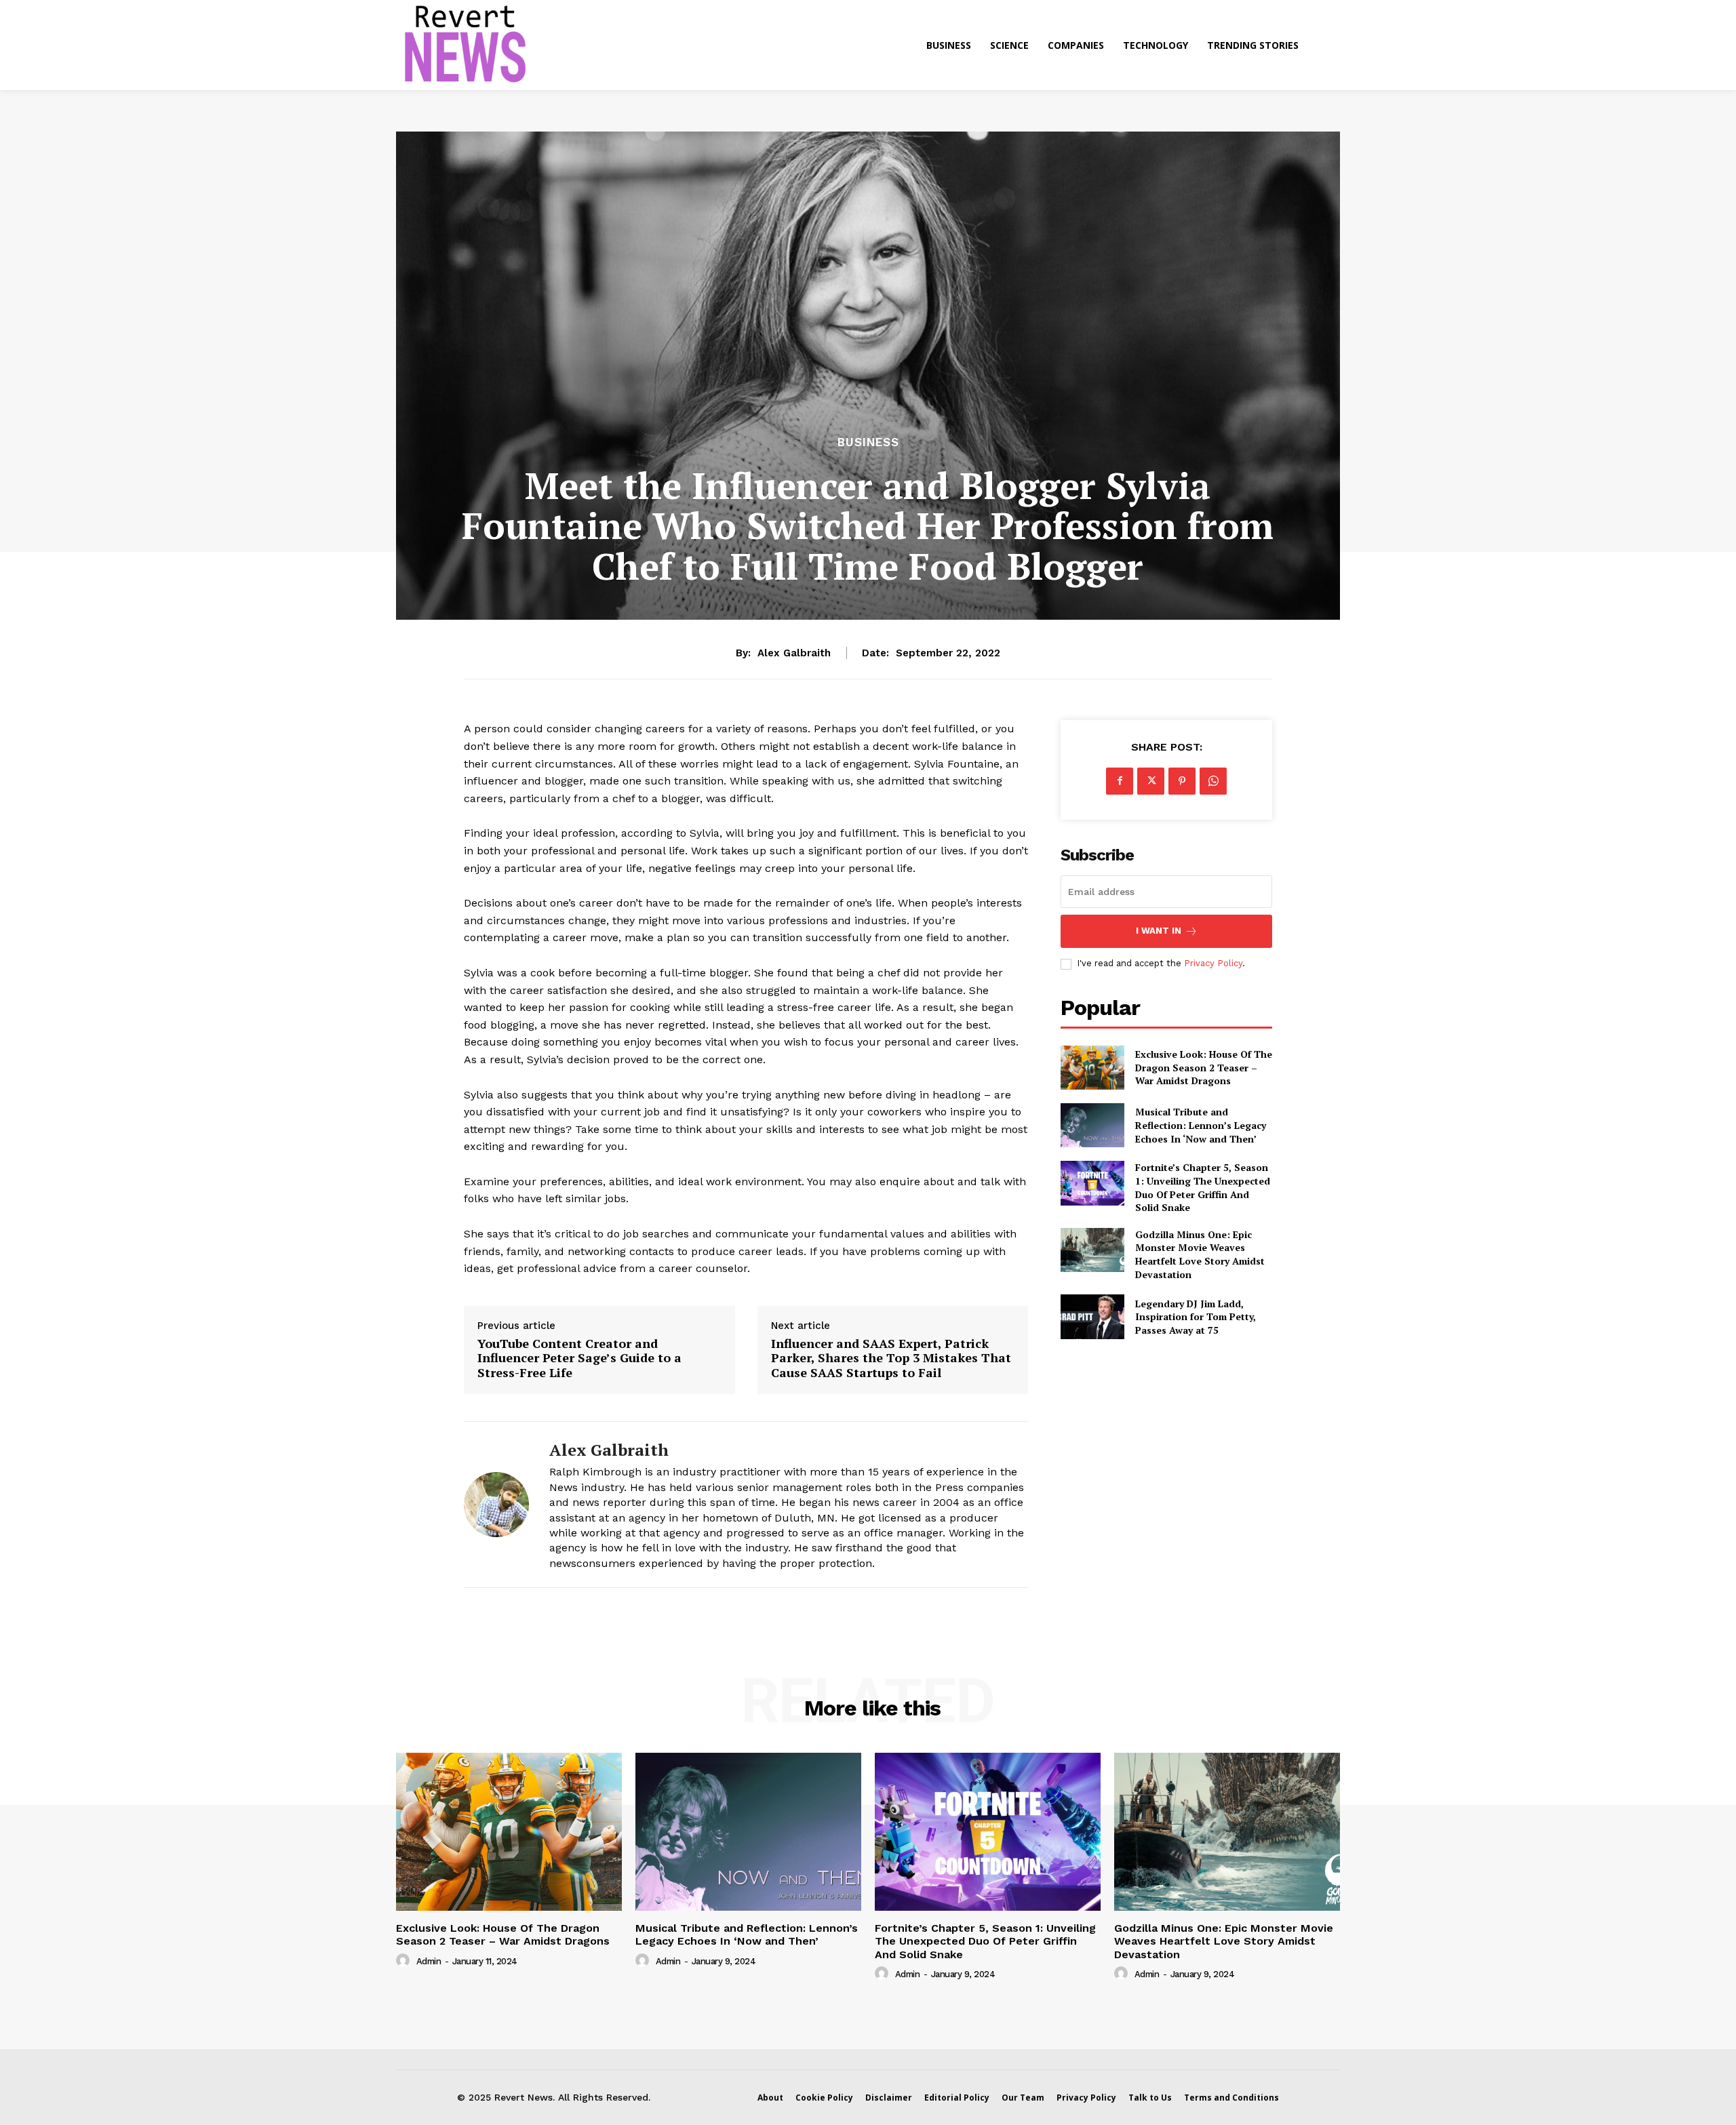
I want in (1159, 931)
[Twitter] (1151, 781)
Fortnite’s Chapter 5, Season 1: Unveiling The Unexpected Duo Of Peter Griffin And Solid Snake (1203, 1187)
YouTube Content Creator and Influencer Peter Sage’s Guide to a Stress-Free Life (579, 1358)
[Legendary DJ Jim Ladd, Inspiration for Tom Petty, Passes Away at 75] (1092, 1316)
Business (868, 442)
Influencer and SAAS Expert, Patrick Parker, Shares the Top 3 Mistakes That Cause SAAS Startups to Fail (891, 1358)
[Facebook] (1120, 781)
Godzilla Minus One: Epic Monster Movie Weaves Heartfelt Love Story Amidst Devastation (1200, 1254)
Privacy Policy (1213, 963)
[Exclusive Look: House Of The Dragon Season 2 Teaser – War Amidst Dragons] (1092, 1068)
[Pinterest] (1182, 781)
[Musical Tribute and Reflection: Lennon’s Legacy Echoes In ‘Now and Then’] (1092, 1125)
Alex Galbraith (794, 653)
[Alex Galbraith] (496, 1505)
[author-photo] (405, 1961)
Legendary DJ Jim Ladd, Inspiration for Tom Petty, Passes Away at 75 (1196, 1317)
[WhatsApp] (1213, 781)
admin (429, 1961)
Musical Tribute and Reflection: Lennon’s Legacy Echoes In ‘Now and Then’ (1201, 1125)
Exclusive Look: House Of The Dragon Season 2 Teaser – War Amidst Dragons (1204, 1067)
